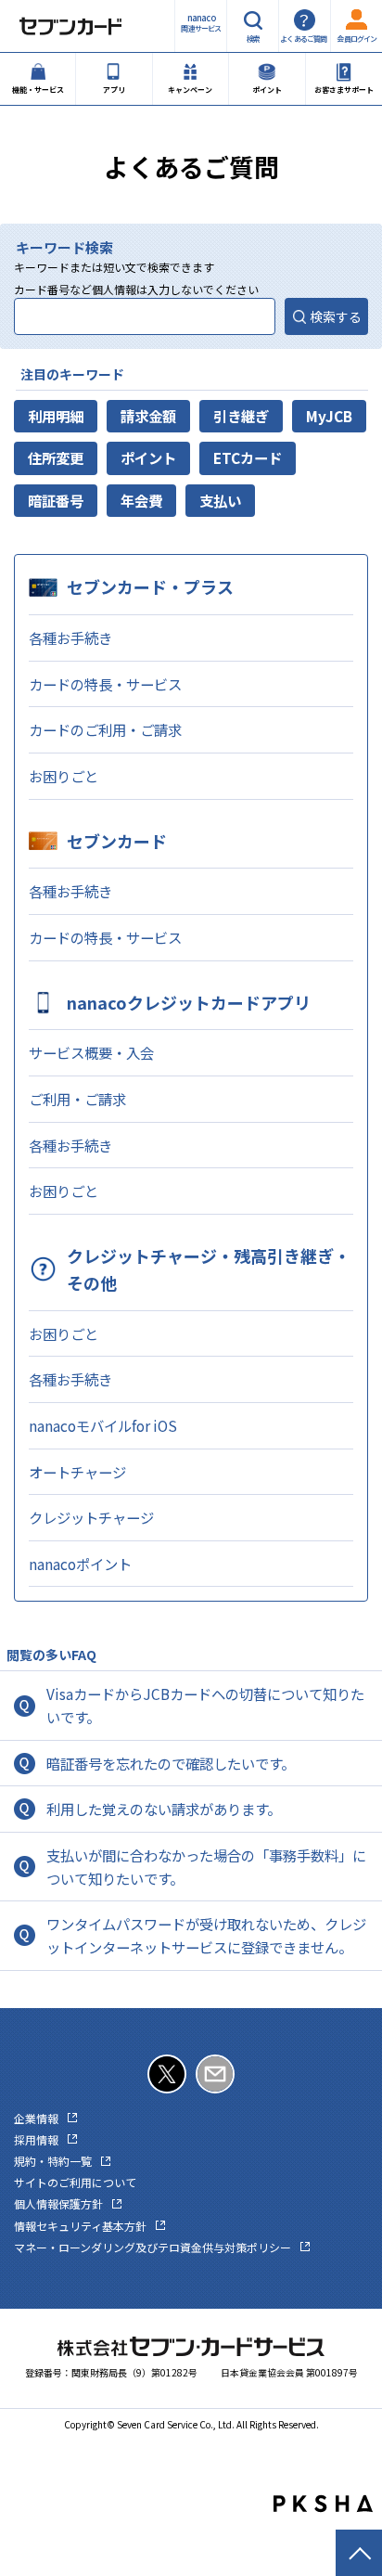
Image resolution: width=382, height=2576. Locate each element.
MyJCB (329, 416)
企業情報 (36, 2118)
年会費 (141, 500)
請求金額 (148, 416)
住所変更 (56, 457)
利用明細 (56, 416)
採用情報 (36, 2139)
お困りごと (64, 776)
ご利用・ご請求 (77, 1099)
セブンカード (117, 841)
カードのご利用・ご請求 (105, 729)
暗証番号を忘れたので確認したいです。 (171, 1763)
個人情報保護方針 (58, 2203)
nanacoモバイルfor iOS (103, 1425)
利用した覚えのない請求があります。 (164, 1809)
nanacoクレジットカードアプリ (189, 1002)
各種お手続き (70, 638)
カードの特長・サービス (105, 684)
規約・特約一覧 (53, 2161)
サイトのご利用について (75, 2182)
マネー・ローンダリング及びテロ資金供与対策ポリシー (153, 2247)
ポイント (148, 457)
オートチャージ (77, 1472)
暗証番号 (56, 500)
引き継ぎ (241, 416)
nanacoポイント (80, 1564)
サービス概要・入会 (91, 1052)
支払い (220, 500)
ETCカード (248, 457)
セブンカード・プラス (150, 586)
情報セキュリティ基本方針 (80, 2226)
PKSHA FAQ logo (323, 2504)
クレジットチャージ (91, 1517)
